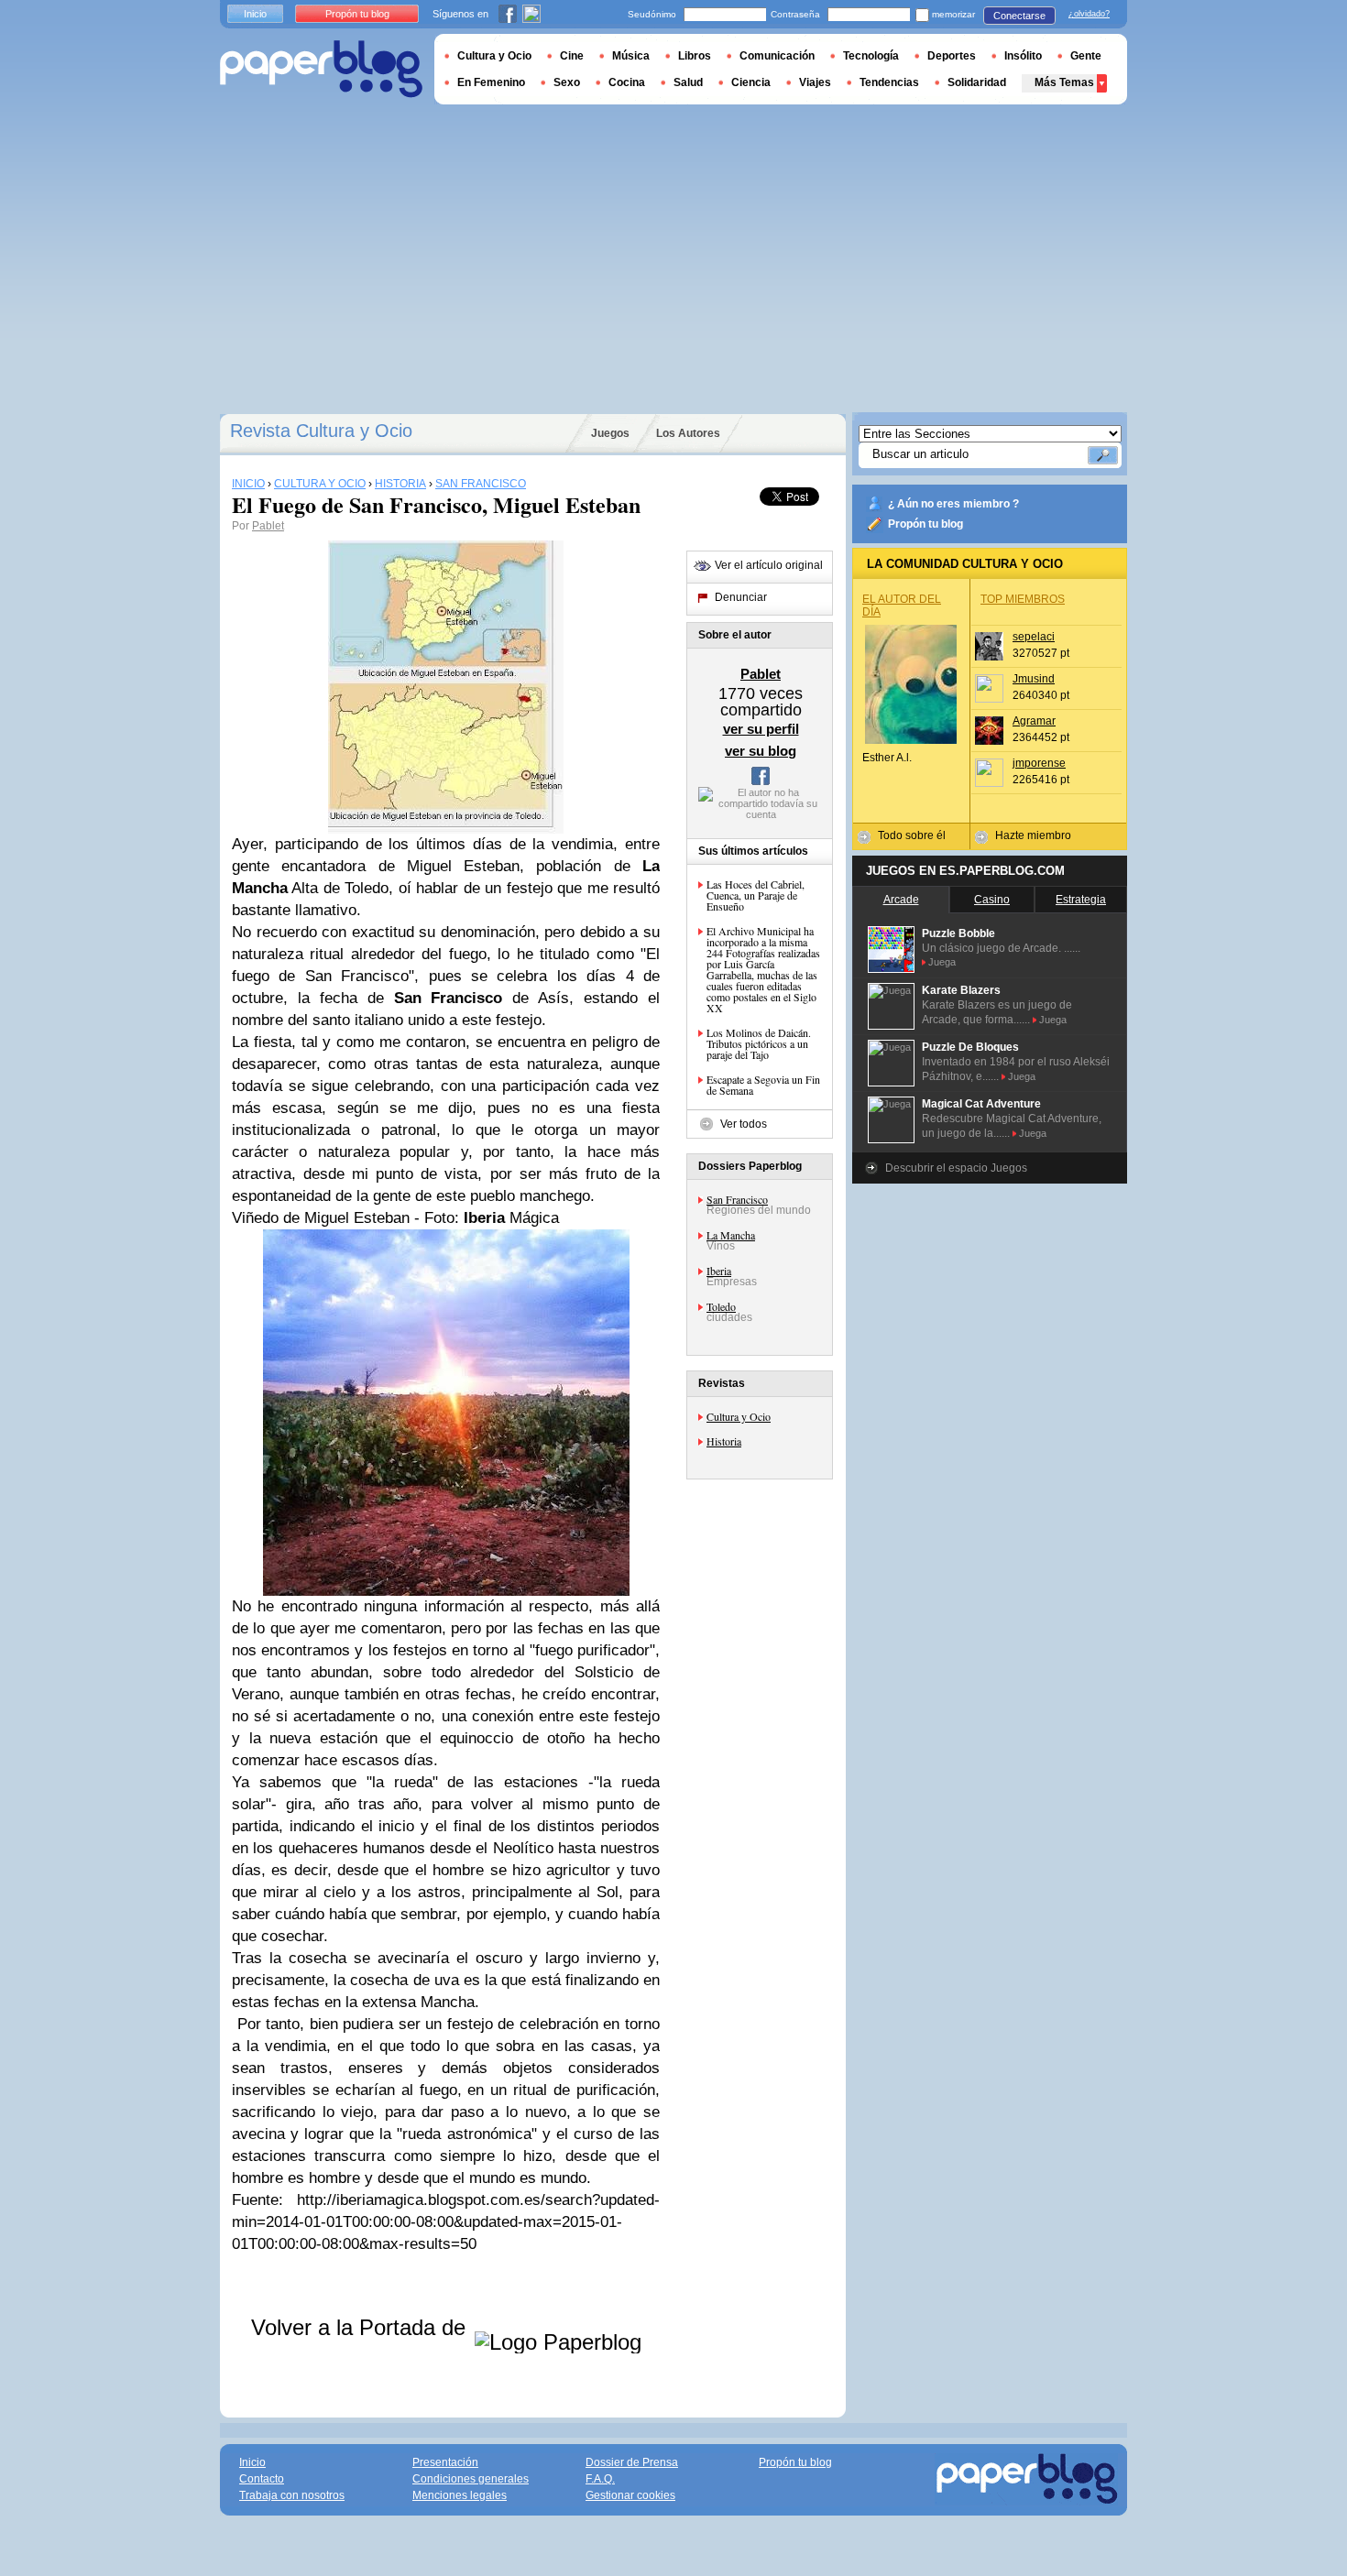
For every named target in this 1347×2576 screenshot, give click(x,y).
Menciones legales (460, 2495)
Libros (695, 56)
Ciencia (751, 82)
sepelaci (1034, 637)
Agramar (1034, 721)
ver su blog (761, 751)
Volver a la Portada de (361, 2327)
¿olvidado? (1089, 14)
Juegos (610, 433)
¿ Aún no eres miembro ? (953, 504)
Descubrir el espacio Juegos (956, 1168)
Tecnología (871, 56)
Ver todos (744, 1124)
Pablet (268, 526)
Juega (942, 962)
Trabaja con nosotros (292, 2495)
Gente (1086, 56)
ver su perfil (761, 729)
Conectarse (1019, 16)
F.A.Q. (600, 2479)
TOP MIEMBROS (1023, 599)
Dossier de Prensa (632, 2462)
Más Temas (1064, 82)
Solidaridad (977, 82)
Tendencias (889, 82)
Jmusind (1034, 679)
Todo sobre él (912, 835)
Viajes (815, 82)
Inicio (255, 14)
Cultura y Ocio (739, 1416)
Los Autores (688, 433)
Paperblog (321, 69)
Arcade (901, 900)
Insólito (1023, 56)
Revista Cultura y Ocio (321, 431)
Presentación (445, 2462)
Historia (724, 1441)
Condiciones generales (471, 2479)
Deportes (952, 56)
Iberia (719, 1271)
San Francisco (737, 1199)
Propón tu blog (925, 524)
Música (631, 56)
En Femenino (491, 82)
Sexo (567, 82)
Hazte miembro (1033, 835)
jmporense (1039, 763)
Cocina (627, 82)
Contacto (262, 2479)
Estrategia (1081, 900)
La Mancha (731, 1235)
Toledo (721, 1306)
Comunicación (777, 56)
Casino (992, 900)
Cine (572, 56)
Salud (688, 82)
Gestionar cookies (630, 2495)
